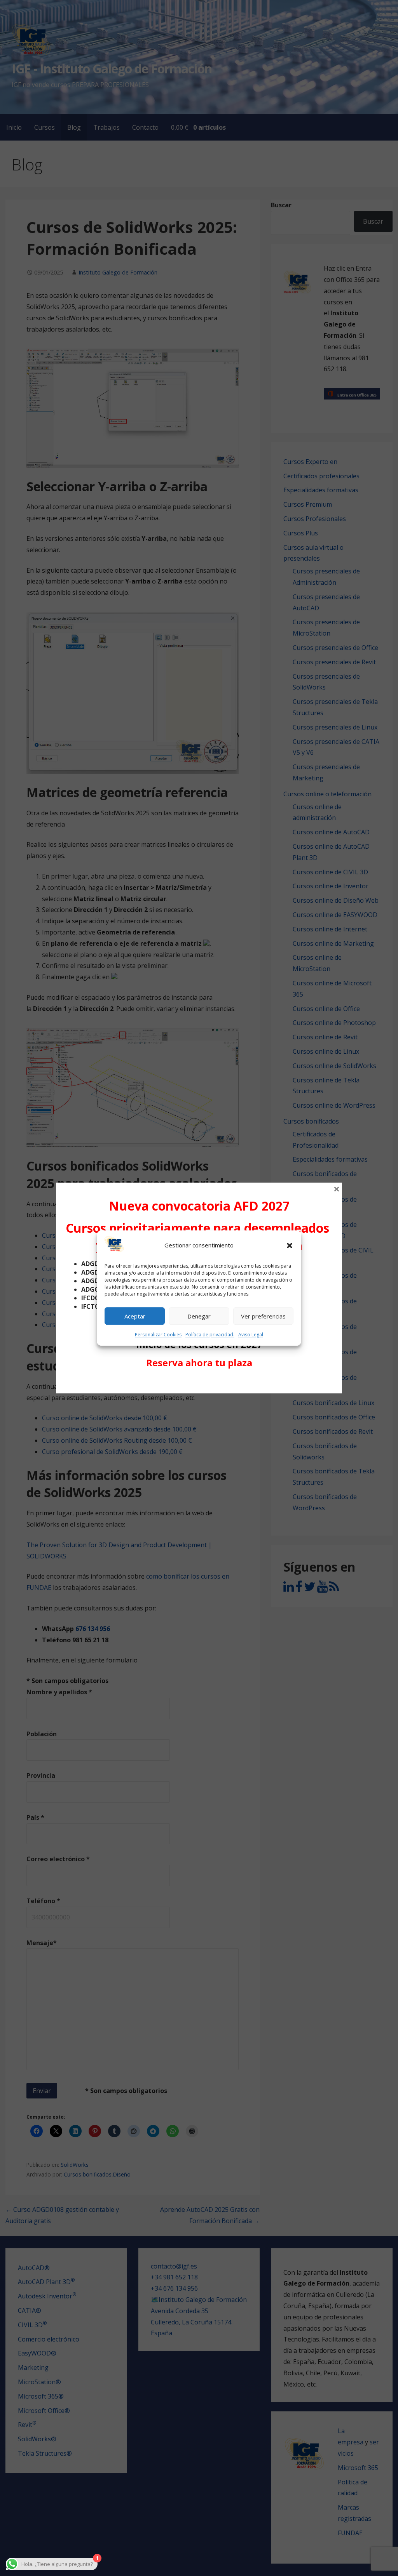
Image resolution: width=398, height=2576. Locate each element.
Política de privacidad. (210, 1335)
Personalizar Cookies (158, 1335)
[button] (290, 1245)
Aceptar (135, 1316)
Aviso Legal (251, 1335)
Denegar (199, 1316)
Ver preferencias (263, 1316)
